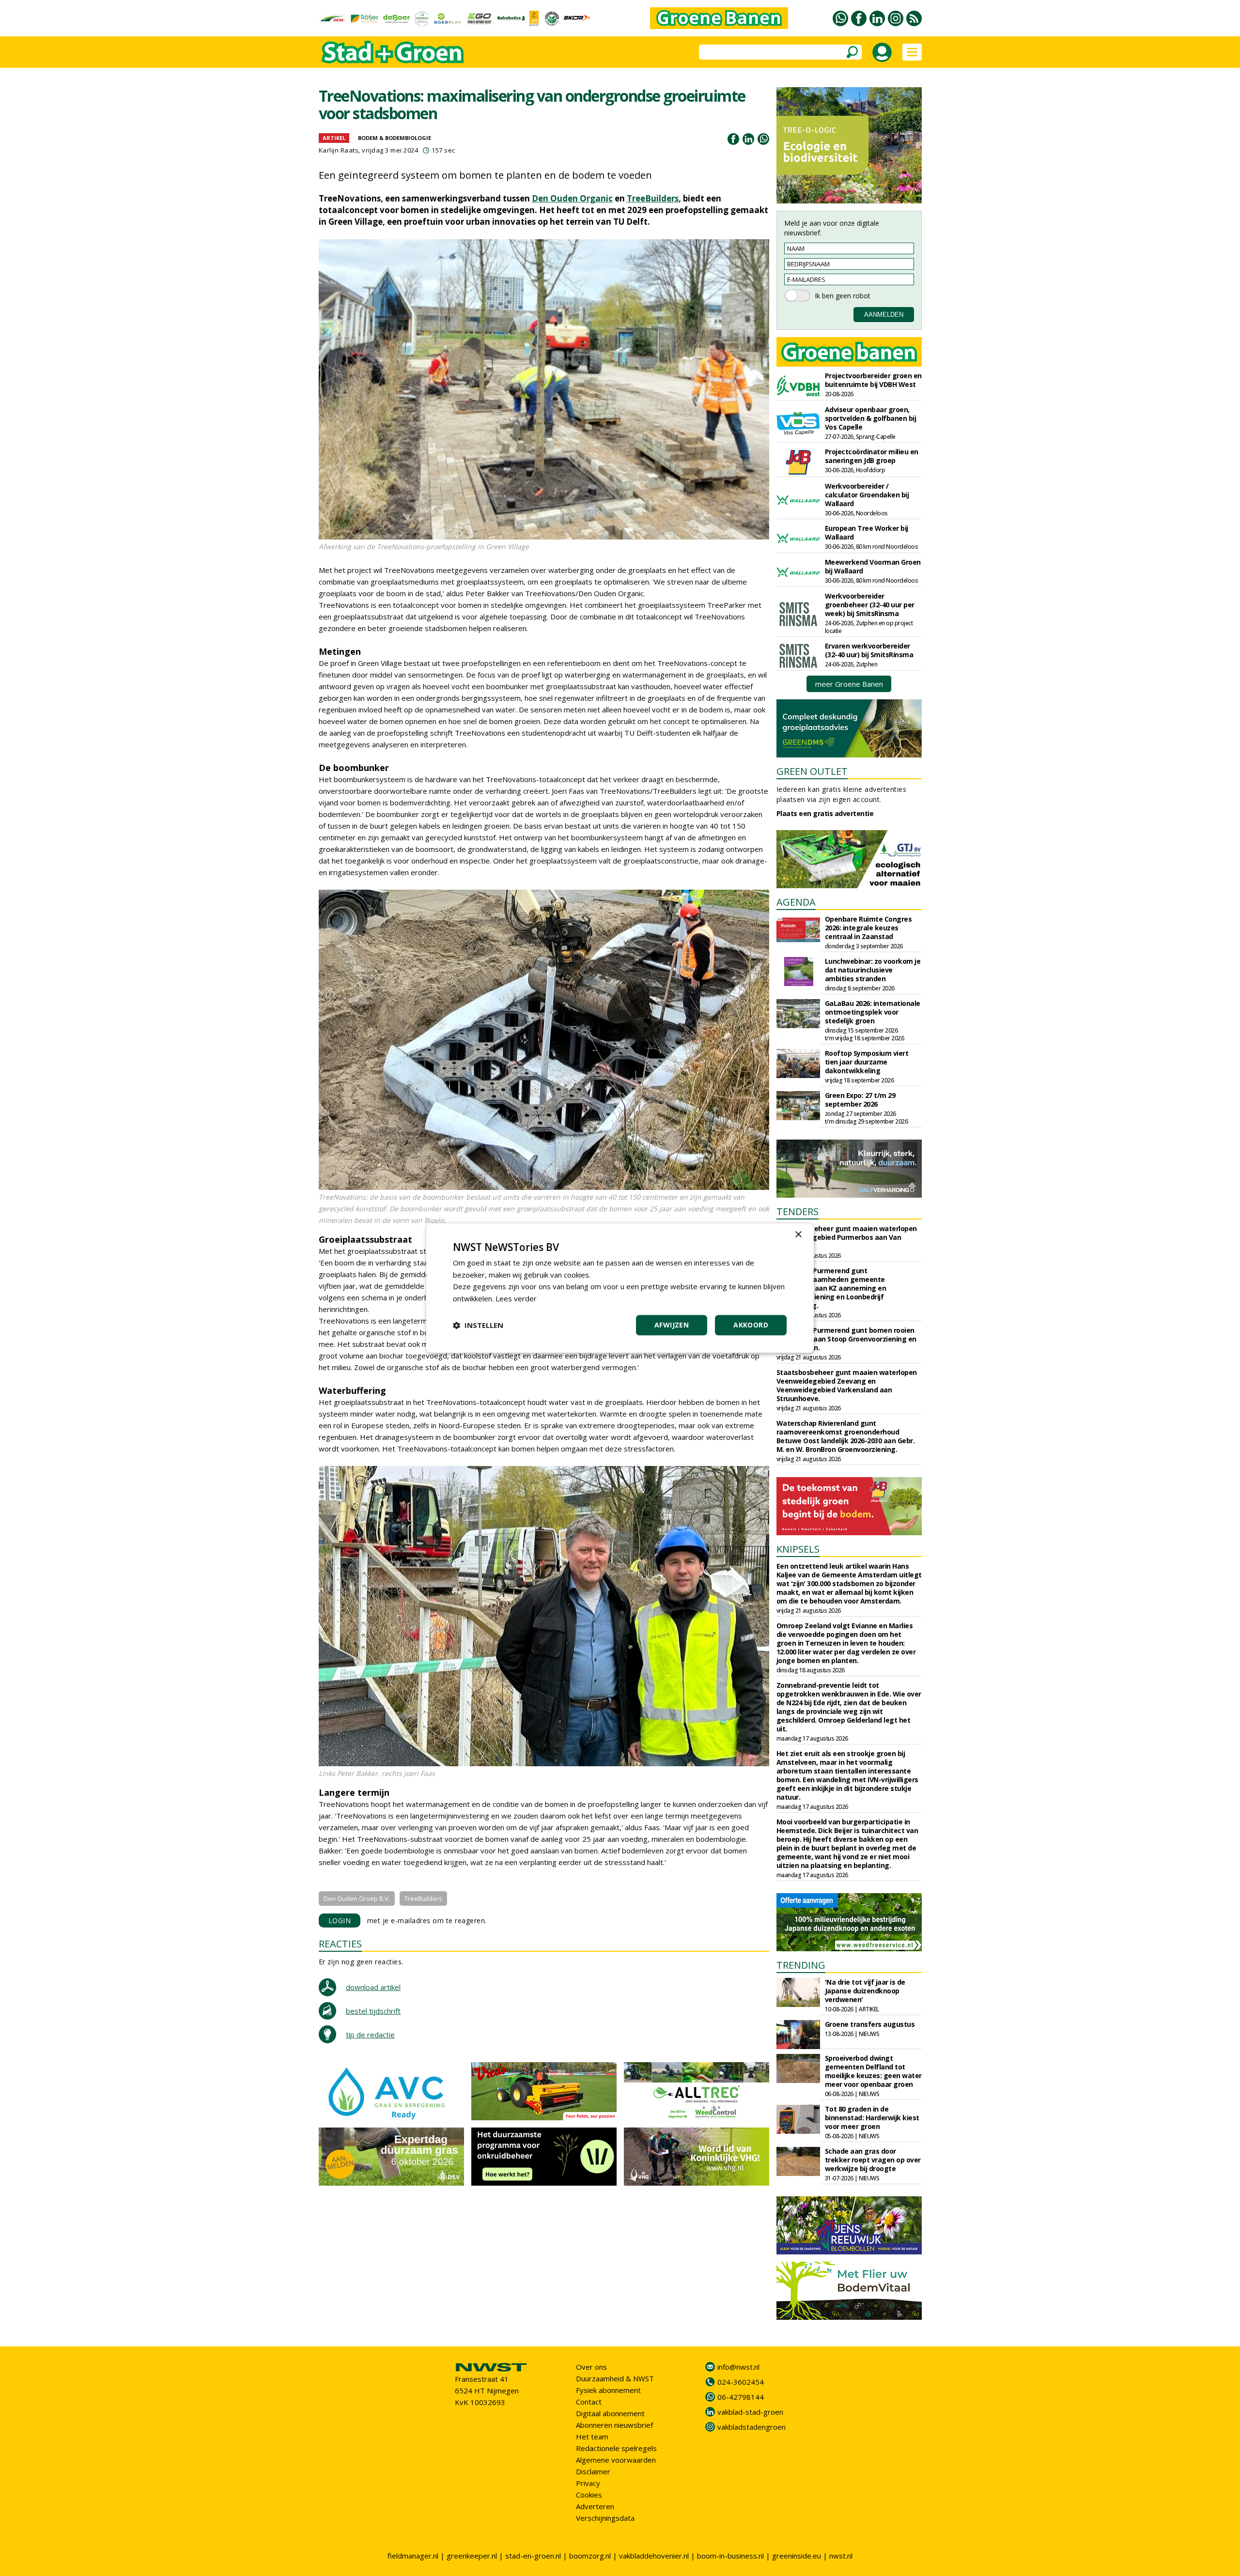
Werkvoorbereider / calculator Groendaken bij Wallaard (867, 495)
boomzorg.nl (590, 2556)
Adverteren (595, 2506)
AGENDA (796, 902)
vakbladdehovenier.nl (654, 2556)
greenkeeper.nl (472, 2556)
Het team (592, 2437)
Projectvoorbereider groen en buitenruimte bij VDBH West (873, 380)
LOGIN (340, 1920)
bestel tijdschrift (373, 2011)
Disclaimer (593, 2471)
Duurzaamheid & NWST (615, 2378)
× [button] (798, 1235)
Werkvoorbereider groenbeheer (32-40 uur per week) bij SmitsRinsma (870, 605)
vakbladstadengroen (752, 2427)
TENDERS (798, 1211)
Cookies (589, 2495)
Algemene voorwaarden (616, 2460)
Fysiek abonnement (608, 2390)
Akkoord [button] (751, 1325)
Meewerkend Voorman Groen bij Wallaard (873, 566)
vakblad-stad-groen (750, 2412)
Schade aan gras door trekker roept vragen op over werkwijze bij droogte (873, 2160)
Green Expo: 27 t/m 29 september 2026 (860, 1100)
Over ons (591, 2367)
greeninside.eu (797, 2556)
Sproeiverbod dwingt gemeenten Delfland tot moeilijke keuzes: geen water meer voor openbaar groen (873, 2071)
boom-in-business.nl (730, 2556)
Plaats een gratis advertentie (825, 813)
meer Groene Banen (849, 684)
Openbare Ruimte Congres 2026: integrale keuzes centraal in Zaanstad (868, 928)
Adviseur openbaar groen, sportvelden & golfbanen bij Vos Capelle (871, 418)
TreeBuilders (653, 198)
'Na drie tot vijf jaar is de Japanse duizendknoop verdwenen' (865, 1991)
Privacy (588, 2483)
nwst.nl (841, 2556)
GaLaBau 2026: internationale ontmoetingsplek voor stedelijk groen (873, 1012)
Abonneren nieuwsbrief (614, 2425)
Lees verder (516, 1298)
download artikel (373, 1987)
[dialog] (620, 1288)
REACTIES (340, 1944)
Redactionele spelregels (616, 2448)
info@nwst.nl (738, 2367)
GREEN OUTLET (812, 771)
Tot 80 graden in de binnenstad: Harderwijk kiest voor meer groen (872, 2118)
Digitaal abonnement (610, 2413)
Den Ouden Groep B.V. (357, 1898)
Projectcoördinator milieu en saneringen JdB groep (872, 456)
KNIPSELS (798, 1549)
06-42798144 (741, 2397)
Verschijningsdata (605, 2518)
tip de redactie (370, 2035)
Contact (589, 2402)
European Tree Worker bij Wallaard (867, 532)
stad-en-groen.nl (533, 2556)
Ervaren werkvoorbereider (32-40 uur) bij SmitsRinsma (869, 650)
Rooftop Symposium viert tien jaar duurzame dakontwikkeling (867, 1062)
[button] (478, 1325)
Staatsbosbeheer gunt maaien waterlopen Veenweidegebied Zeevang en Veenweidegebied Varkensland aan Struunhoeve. (847, 1385)
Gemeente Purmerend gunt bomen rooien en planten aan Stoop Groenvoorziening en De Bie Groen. (846, 1339)
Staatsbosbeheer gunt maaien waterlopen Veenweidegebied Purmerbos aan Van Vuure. (847, 1237)
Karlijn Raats (339, 150)
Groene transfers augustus (870, 2024)
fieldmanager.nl (413, 2556)
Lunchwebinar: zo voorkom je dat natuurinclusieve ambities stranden (873, 970)
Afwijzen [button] (672, 1325)
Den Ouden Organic (572, 198)
